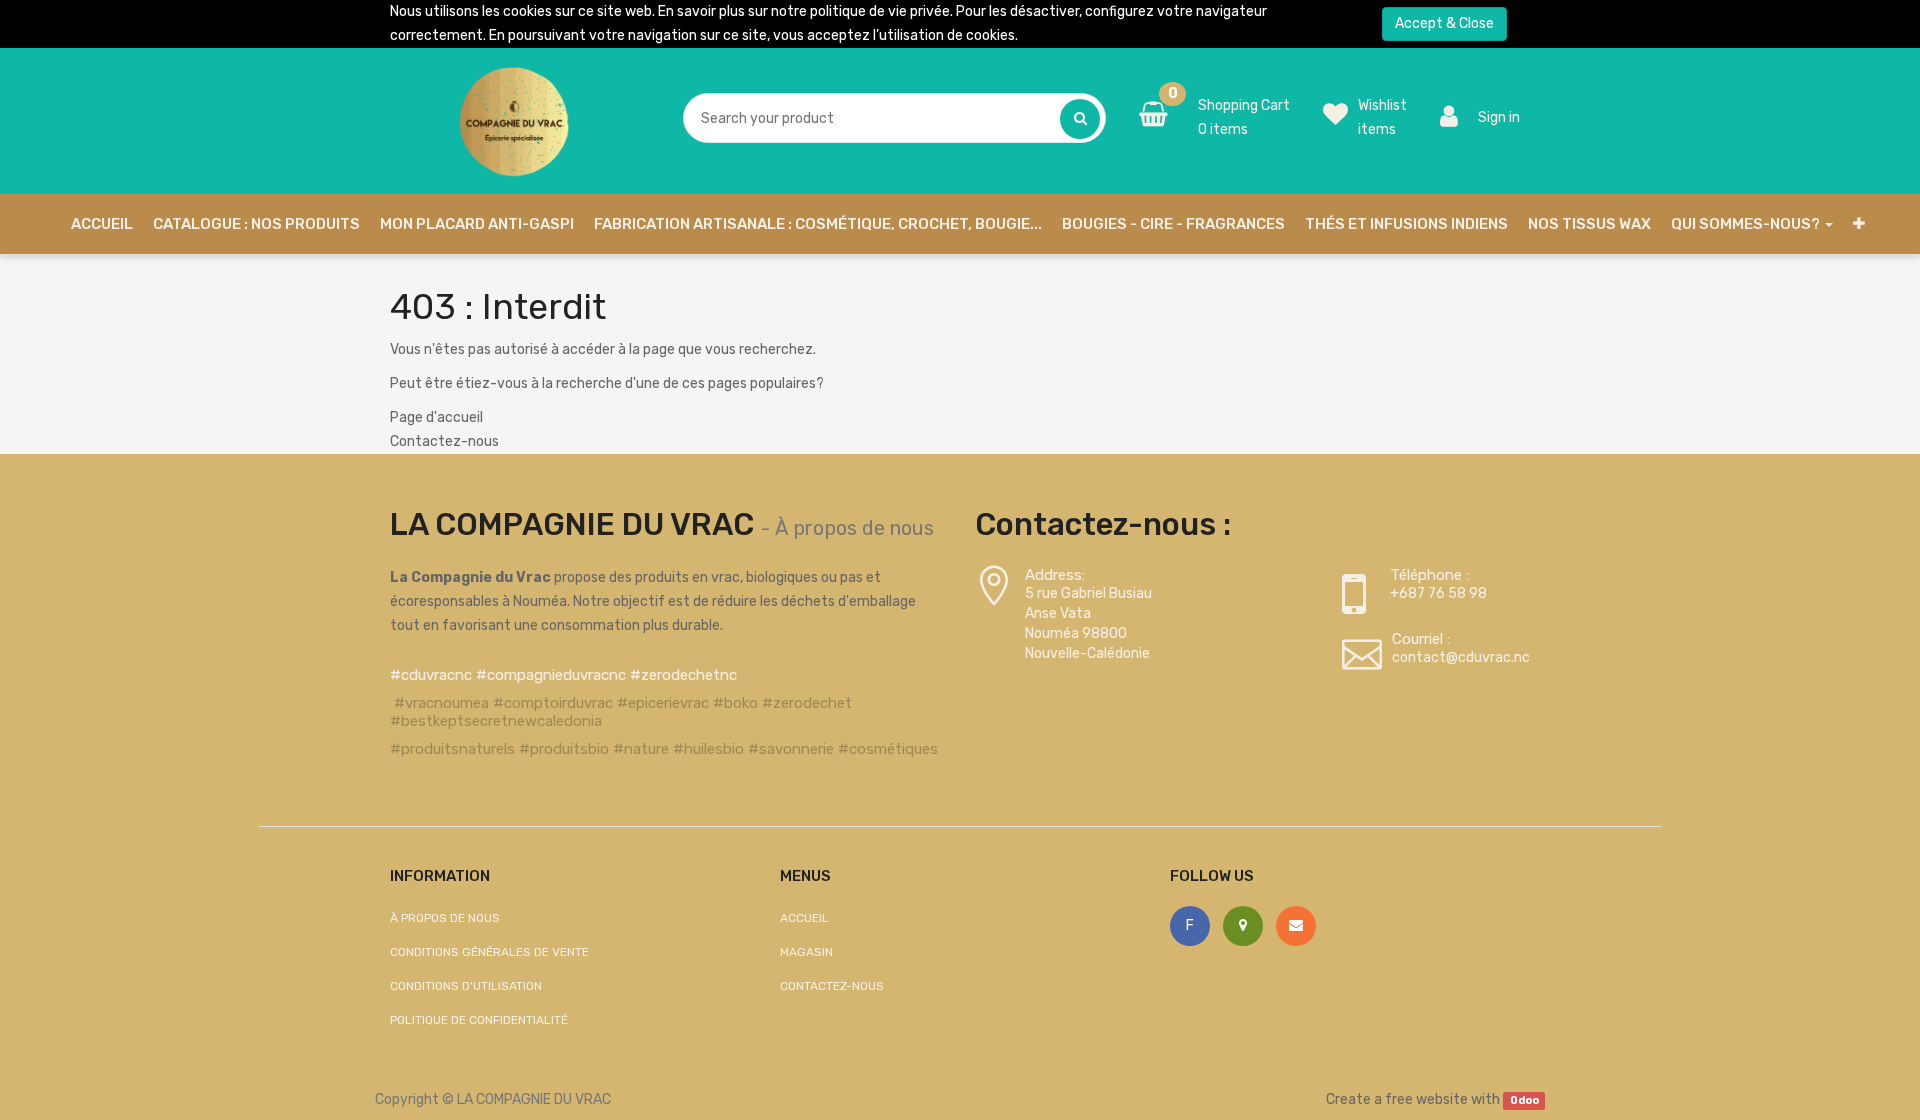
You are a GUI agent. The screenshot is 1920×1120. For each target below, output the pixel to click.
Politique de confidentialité (479, 1020)
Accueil (804, 918)
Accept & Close (1444, 23)
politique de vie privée (880, 11)
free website (1426, 1099)
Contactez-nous (444, 441)
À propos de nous (854, 528)
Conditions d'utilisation (466, 986)
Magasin (806, 952)
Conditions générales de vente (489, 952)
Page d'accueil (436, 417)
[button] (1859, 224)
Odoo (1524, 1100)
